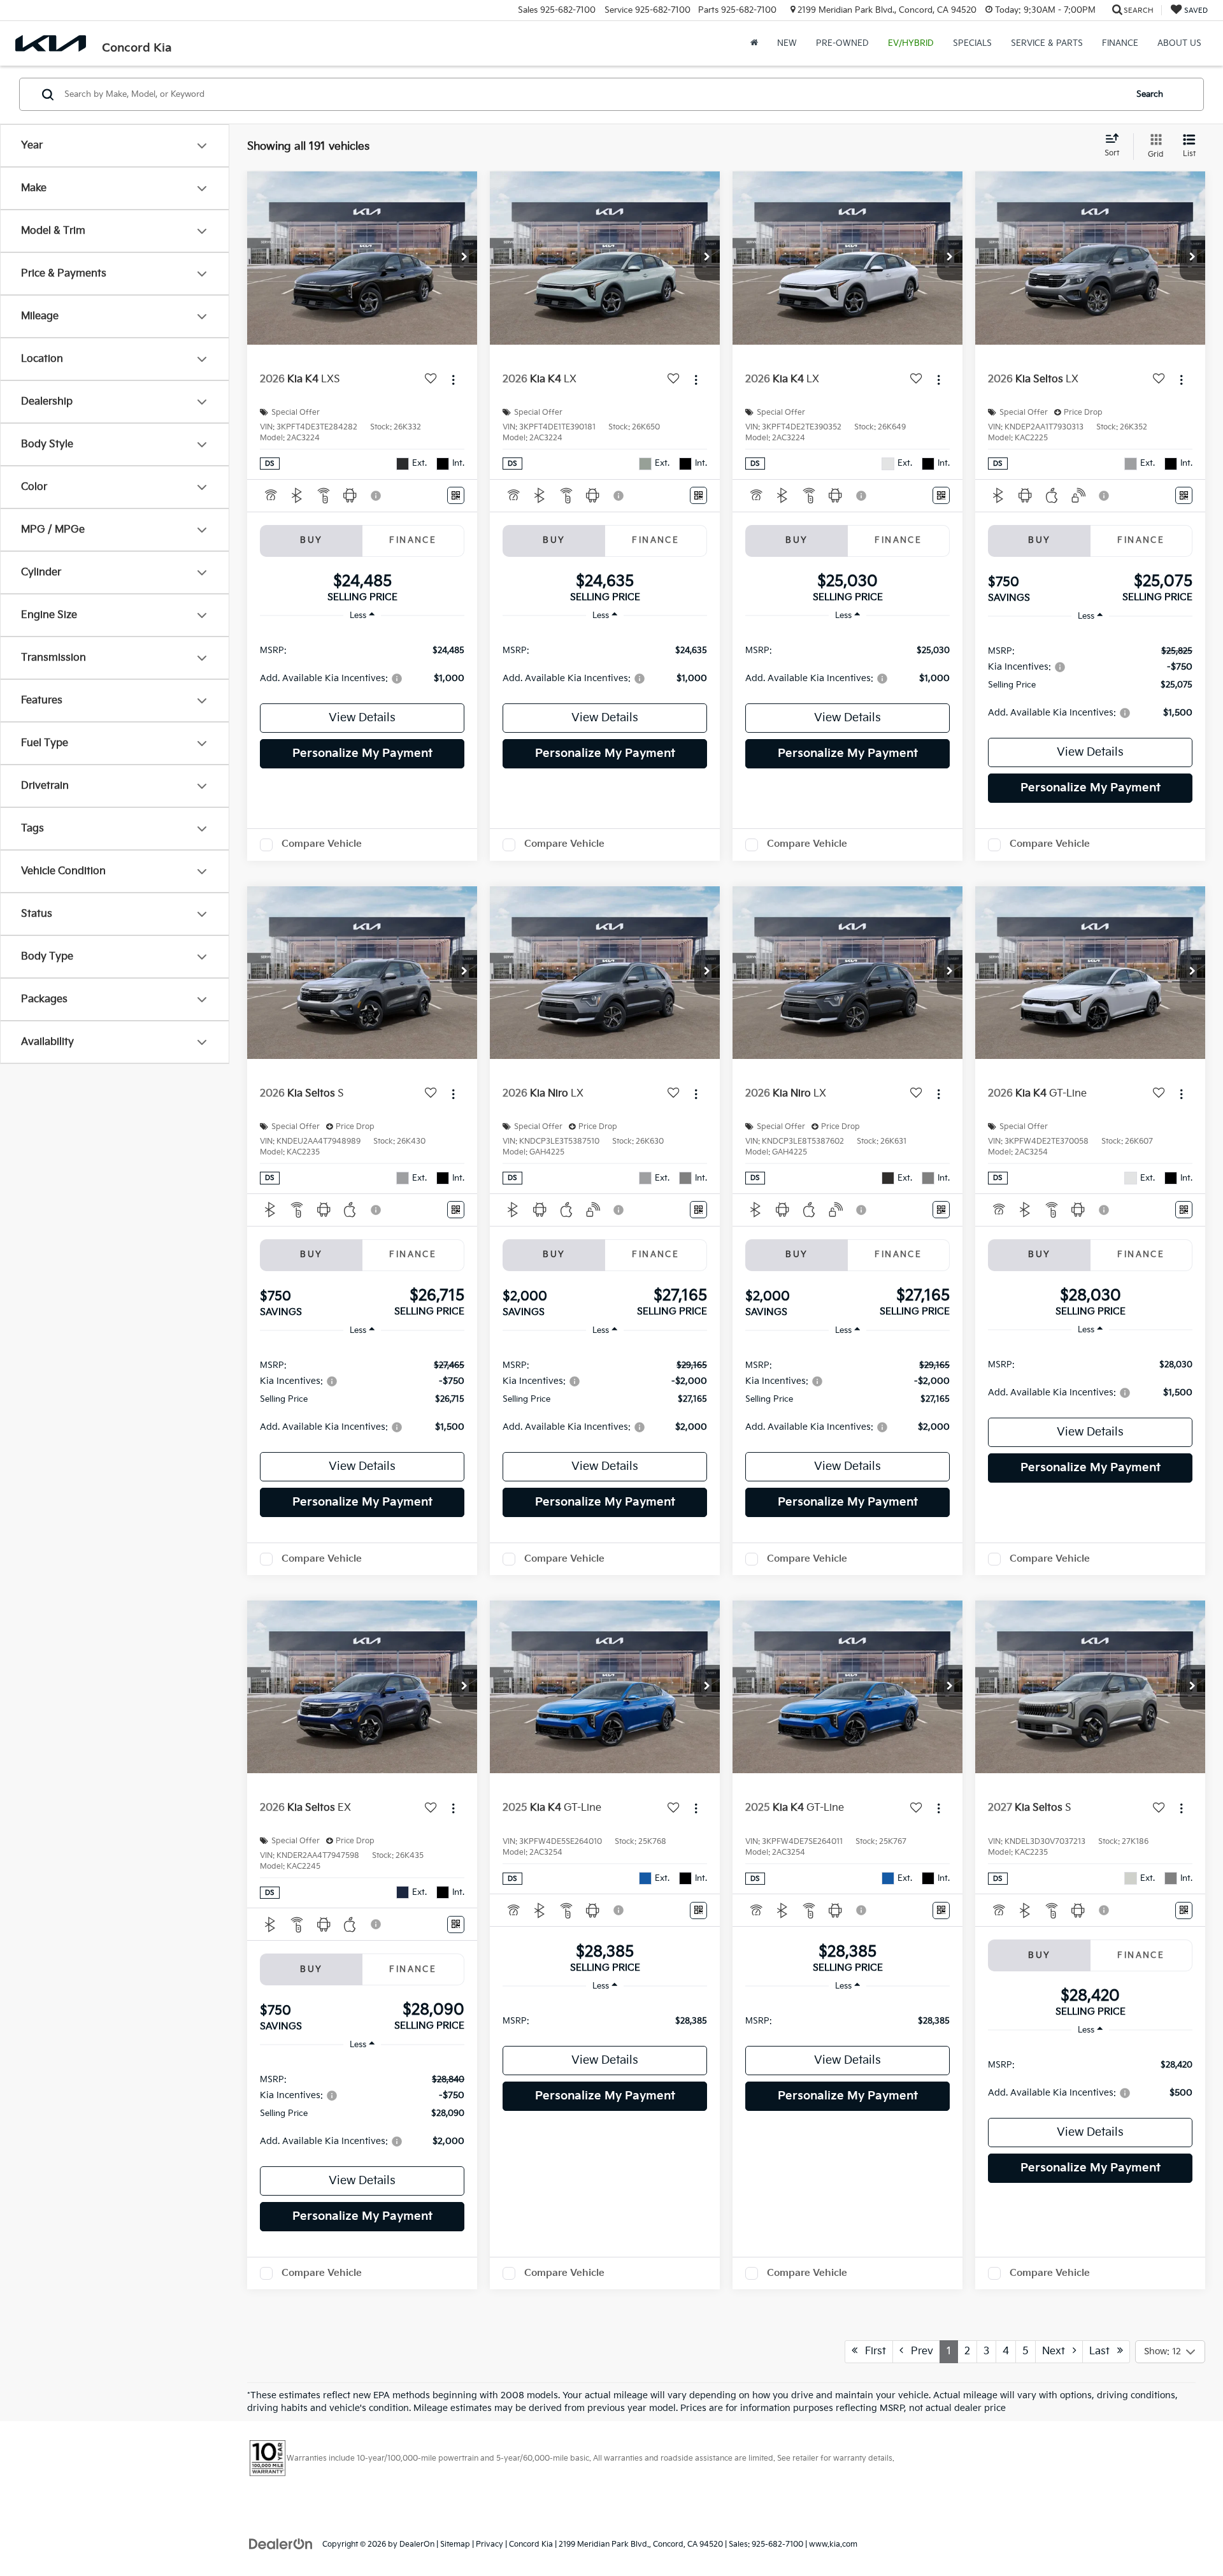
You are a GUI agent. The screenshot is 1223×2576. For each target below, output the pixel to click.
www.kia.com (833, 2544)
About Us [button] (1179, 43)
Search (1150, 94)
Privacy (490, 2544)
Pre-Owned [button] (842, 43)
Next (1057, 2351)
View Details (362, 718)
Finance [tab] (413, 540)
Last (1103, 2351)
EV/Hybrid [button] (911, 43)
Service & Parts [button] (1047, 43)
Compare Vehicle (322, 844)
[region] (362, 664)
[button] (464, 258)
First (872, 2351)
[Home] (754, 43)
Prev (918, 2351)
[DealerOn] (281, 2544)
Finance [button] (1120, 43)
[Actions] (453, 379)
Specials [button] (972, 43)
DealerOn (417, 2544)
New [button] (787, 43)
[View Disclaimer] (376, 496)
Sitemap (455, 2544)
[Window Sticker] (456, 495)
